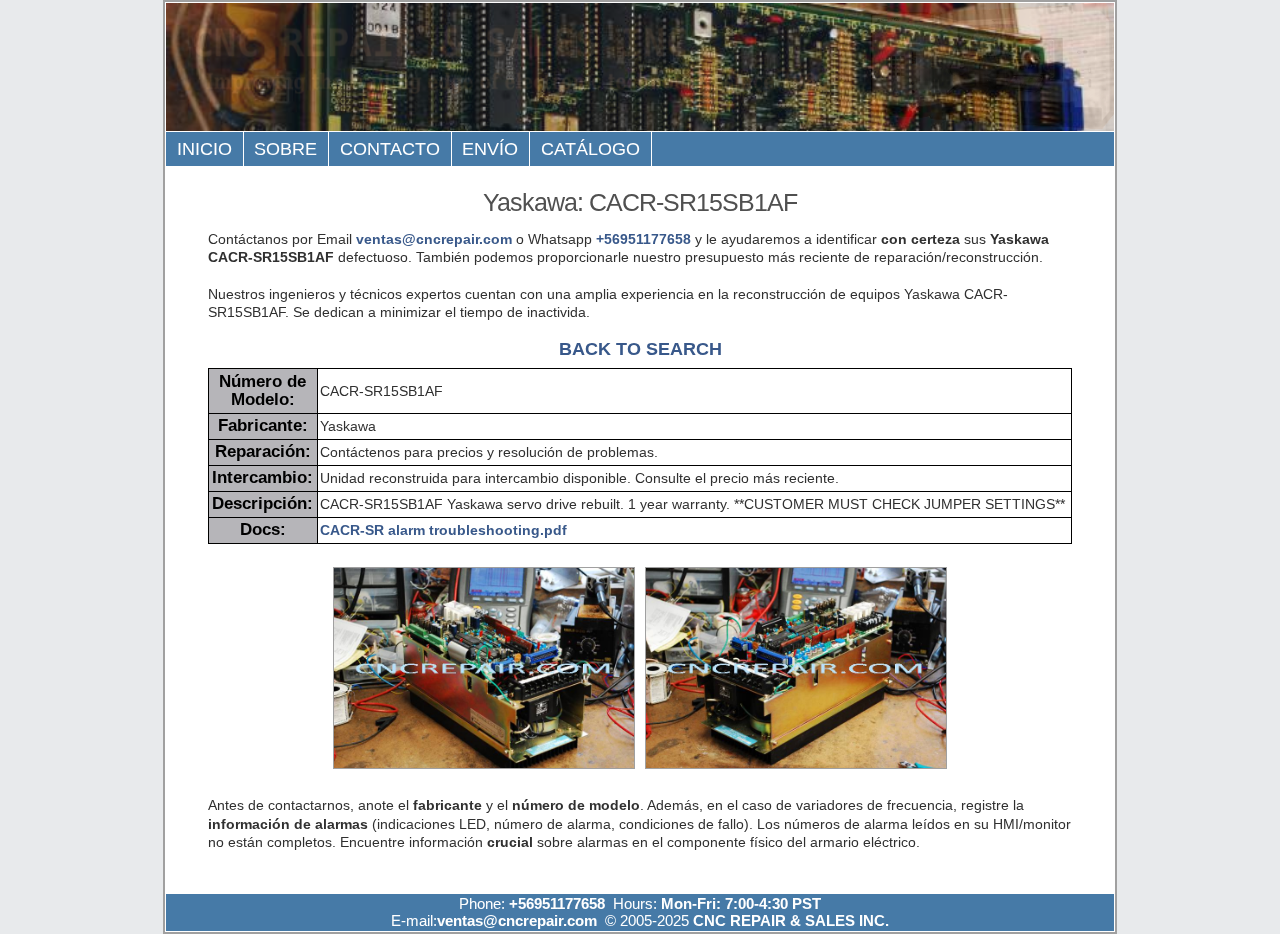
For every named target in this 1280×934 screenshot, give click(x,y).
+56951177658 (643, 239)
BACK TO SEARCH (640, 348)
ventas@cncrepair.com (434, 239)
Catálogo (590, 149)
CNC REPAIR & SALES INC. (789, 920)
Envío (490, 149)
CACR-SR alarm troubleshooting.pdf (443, 530)
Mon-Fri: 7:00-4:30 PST (741, 903)
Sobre (285, 149)
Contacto (390, 149)
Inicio (204, 149)
